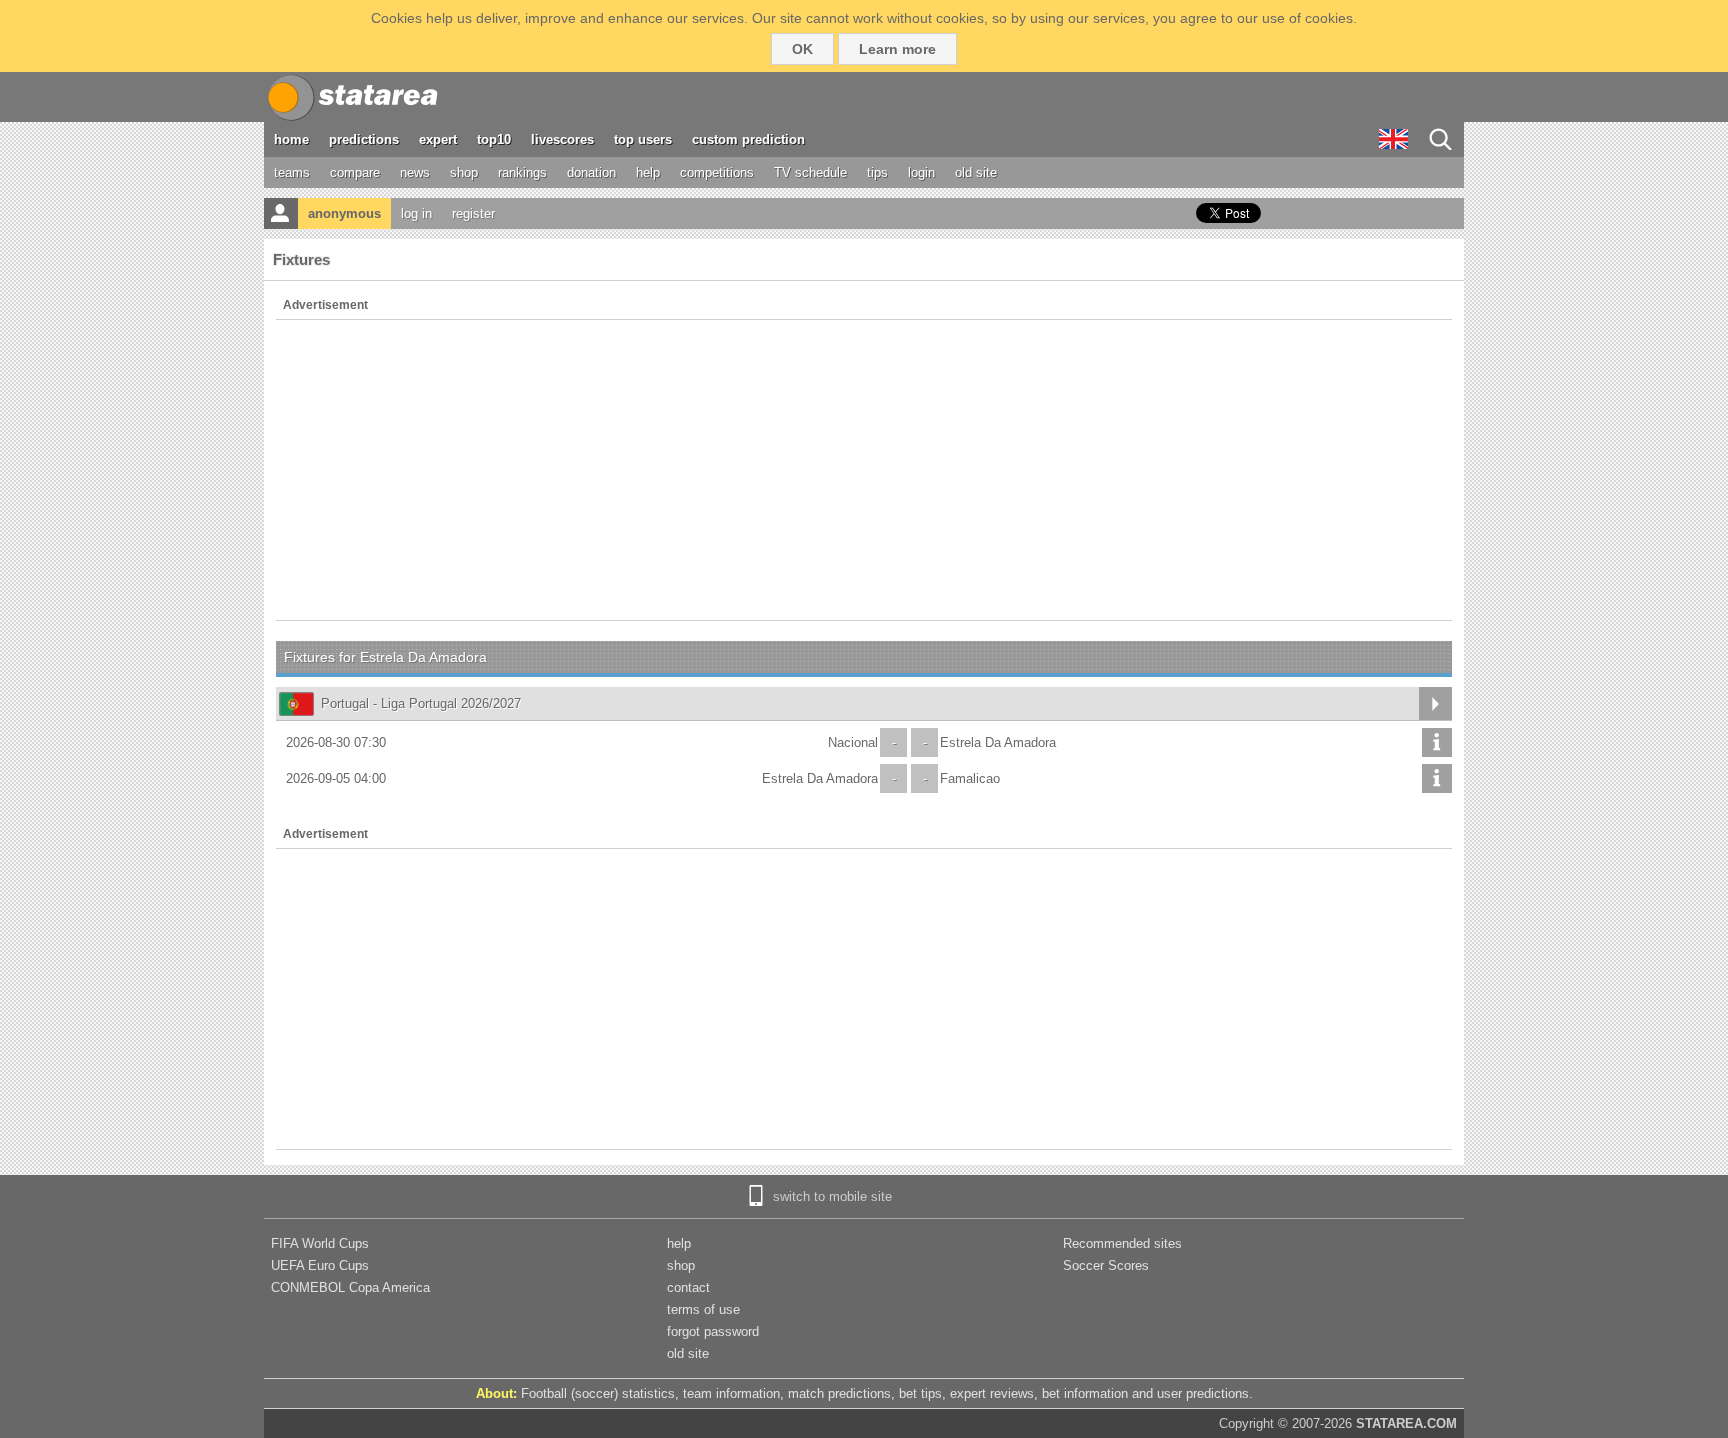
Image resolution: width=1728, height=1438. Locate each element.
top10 (494, 139)
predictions (364, 139)
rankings (522, 172)
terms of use (703, 1309)
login (921, 172)
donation (591, 172)
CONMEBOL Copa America (350, 1287)
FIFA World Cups (320, 1243)
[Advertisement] (864, 470)
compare (355, 172)
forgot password (713, 1331)
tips (877, 172)
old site (976, 172)
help (648, 172)
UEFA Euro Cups (320, 1265)
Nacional (853, 742)
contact (688, 1287)
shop (464, 172)
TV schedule (810, 172)
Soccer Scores (1106, 1265)
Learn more (897, 49)
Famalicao (970, 778)
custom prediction (748, 139)
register (473, 213)
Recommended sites (1122, 1243)
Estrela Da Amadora (998, 742)
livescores (562, 139)
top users (643, 139)
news (415, 172)
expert (438, 139)
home (291, 139)
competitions (717, 172)
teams (292, 172)
